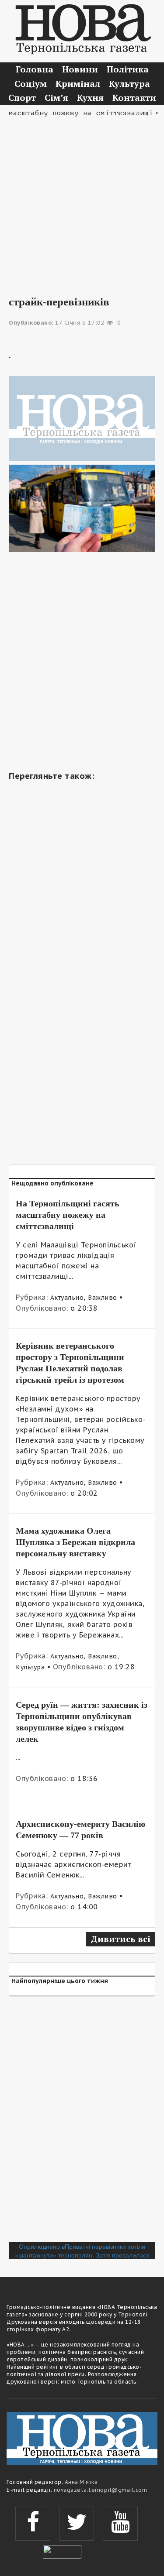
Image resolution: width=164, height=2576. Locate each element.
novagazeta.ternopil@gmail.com (101, 2490)
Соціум (31, 84)
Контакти (134, 98)
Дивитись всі (120, 1939)
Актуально (67, 1298)
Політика (128, 69)
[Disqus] (82, 2122)
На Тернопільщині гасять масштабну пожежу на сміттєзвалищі (68, 1215)
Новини (80, 69)
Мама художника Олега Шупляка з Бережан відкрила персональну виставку (75, 1542)
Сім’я (56, 98)
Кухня (90, 98)
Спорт (22, 98)
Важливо (103, 1298)
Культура (129, 84)
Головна (35, 69)
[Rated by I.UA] (62, 2551)
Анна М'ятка (81, 2482)
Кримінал (78, 84)
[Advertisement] (82, 200)
